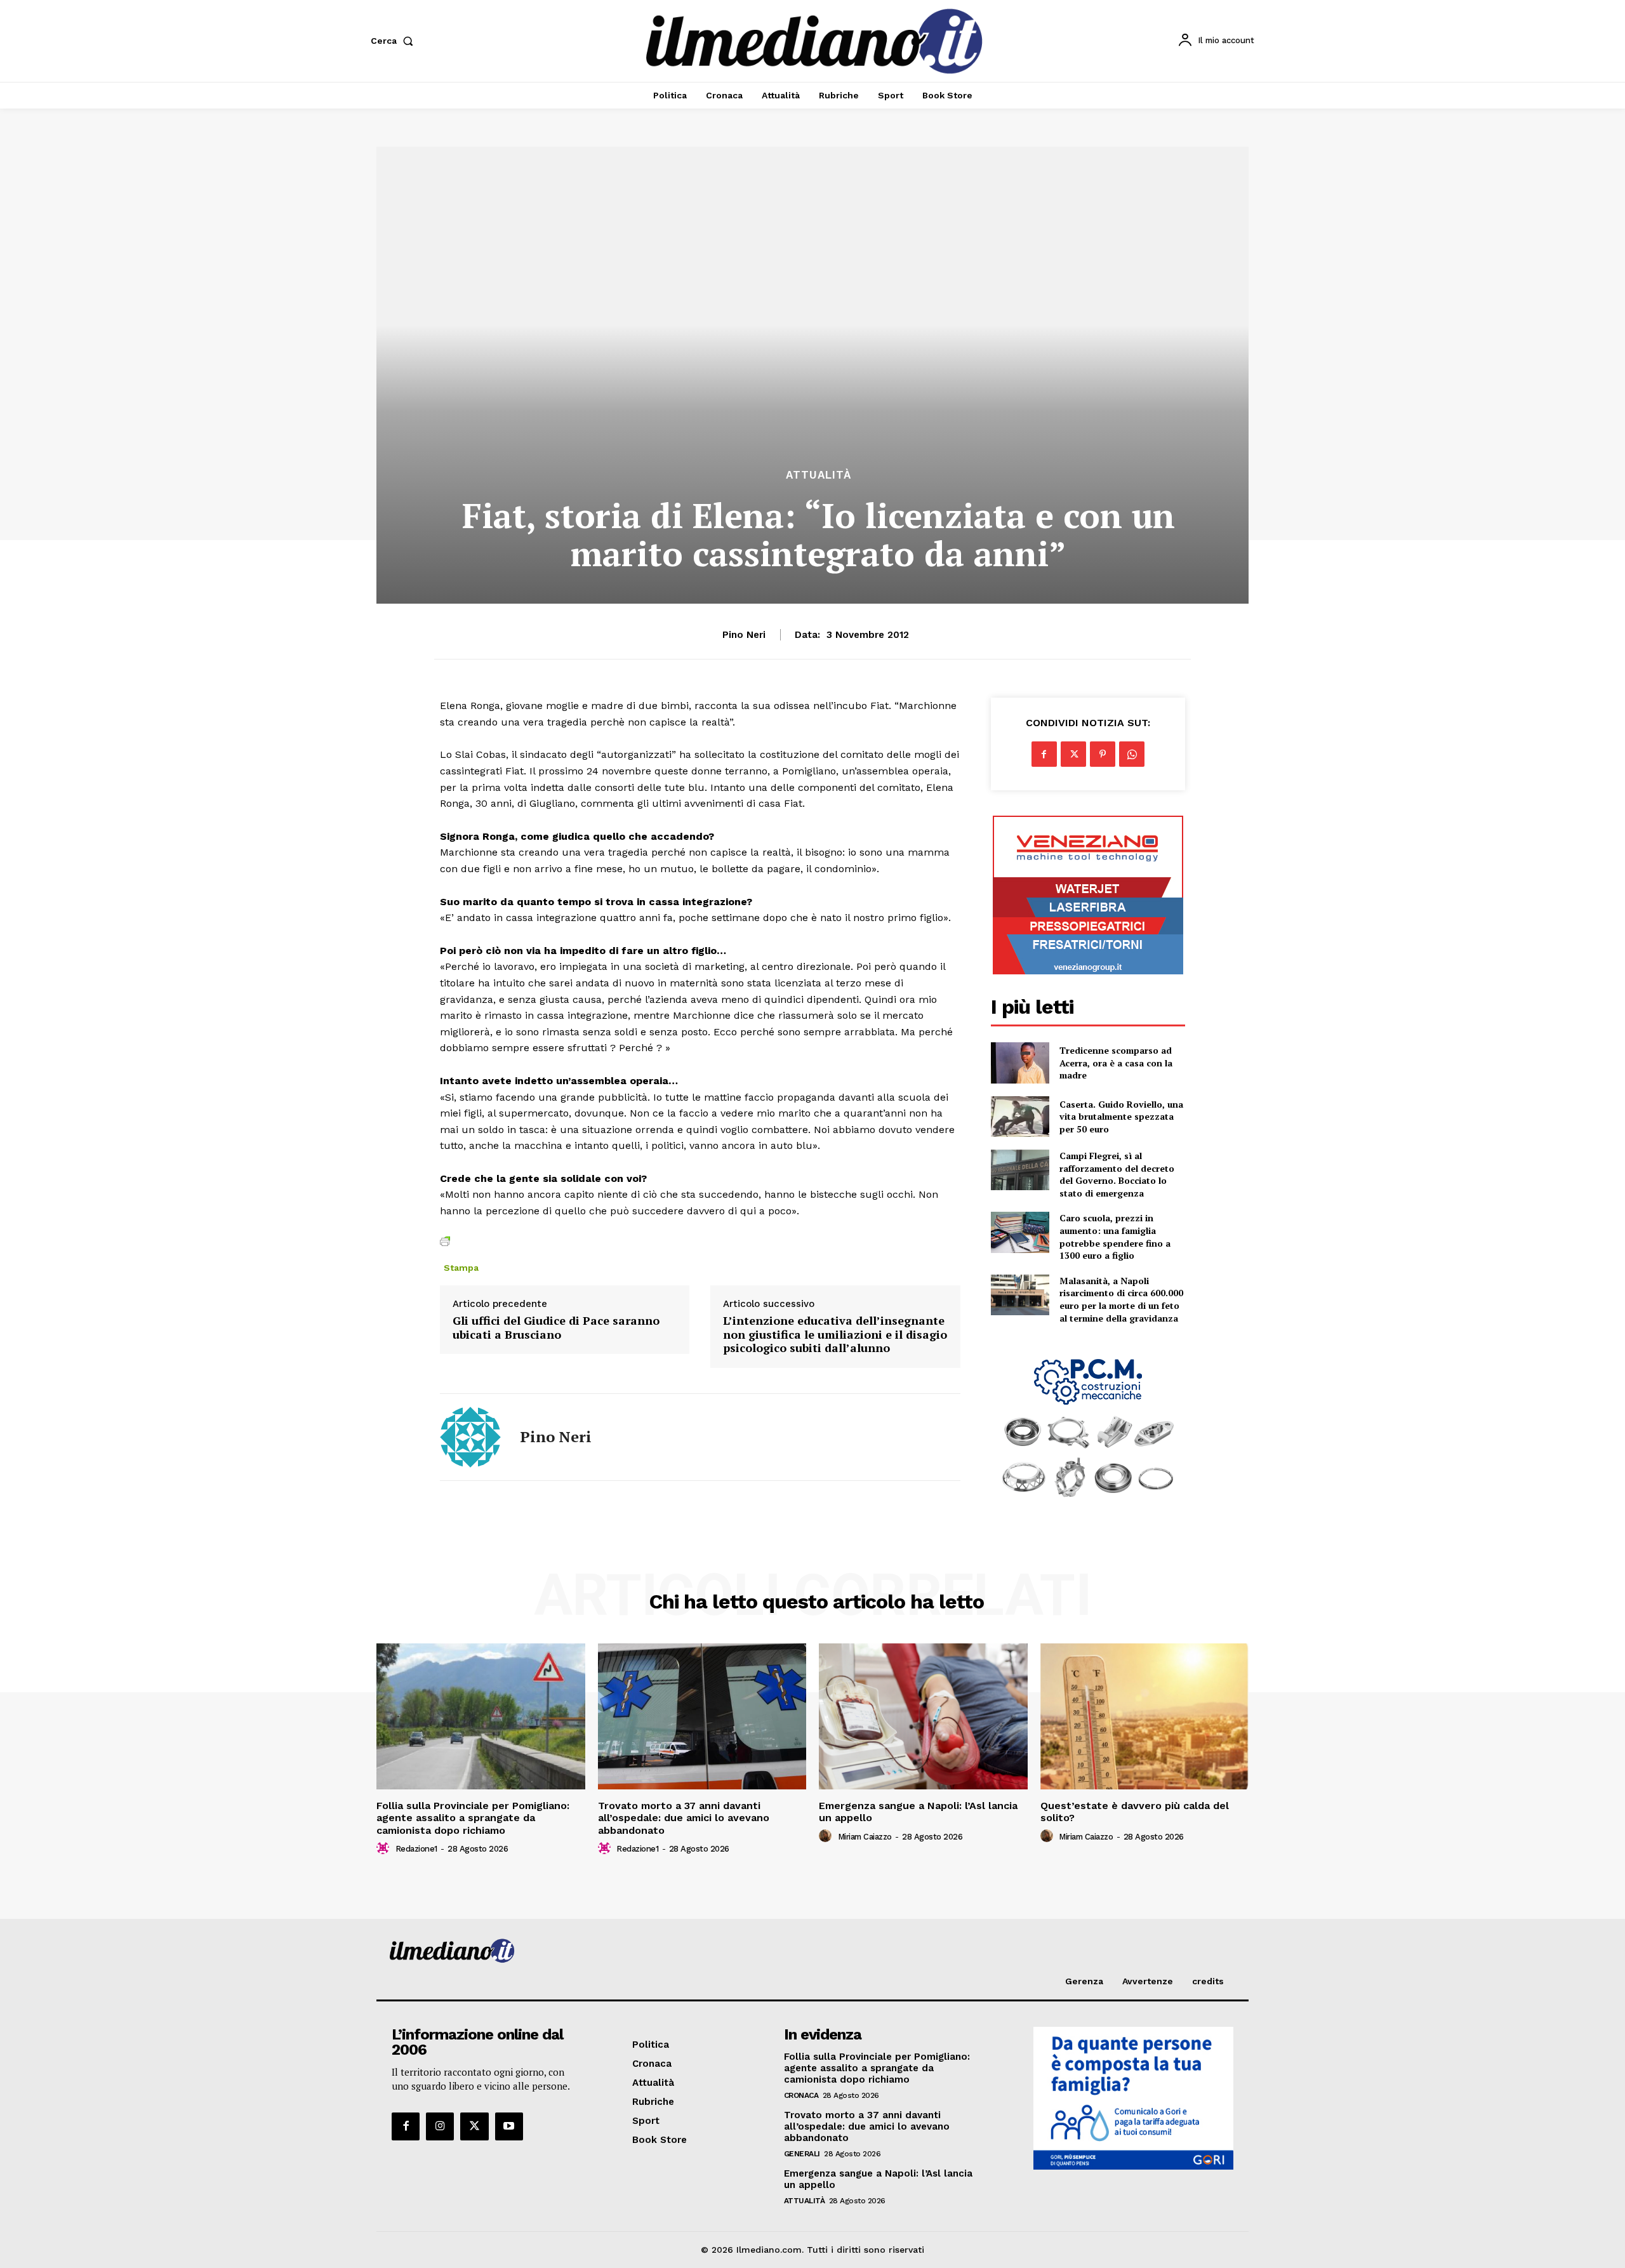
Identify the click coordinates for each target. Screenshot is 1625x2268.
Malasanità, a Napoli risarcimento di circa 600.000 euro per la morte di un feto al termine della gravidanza (1121, 1299)
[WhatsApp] (1132, 754)
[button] (395, 41)
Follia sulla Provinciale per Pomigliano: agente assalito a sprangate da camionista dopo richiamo (473, 1818)
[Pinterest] (1103, 754)
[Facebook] (1044, 754)
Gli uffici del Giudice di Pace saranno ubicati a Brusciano (556, 1328)
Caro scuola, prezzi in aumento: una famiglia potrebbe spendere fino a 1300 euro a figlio (1115, 1237)
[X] (1073, 754)
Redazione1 (416, 1849)
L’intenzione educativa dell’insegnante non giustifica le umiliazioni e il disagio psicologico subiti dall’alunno (835, 1335)
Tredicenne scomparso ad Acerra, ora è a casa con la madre (1116, 1063)
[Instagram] (440, 2126)
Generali (802, 2154)
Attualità (819, 475)
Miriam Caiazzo (865, 1837)
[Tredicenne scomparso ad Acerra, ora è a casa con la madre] (1020, 1063)
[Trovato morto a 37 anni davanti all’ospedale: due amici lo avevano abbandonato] (702, 1716)
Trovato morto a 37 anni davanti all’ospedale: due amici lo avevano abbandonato (684, 1818)
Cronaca (801, 2095)
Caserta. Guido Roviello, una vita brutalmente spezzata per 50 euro (1121, 1117)
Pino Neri (744, 635)
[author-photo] (385, 1848)
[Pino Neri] (470, 1437)
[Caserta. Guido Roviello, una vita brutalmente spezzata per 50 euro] (1020, 1117)
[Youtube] (509, 2126)
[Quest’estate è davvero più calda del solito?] (1145, 1716)
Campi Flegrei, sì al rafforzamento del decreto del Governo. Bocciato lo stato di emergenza (1117, 1174)
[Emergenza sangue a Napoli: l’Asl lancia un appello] (923, 1716)
